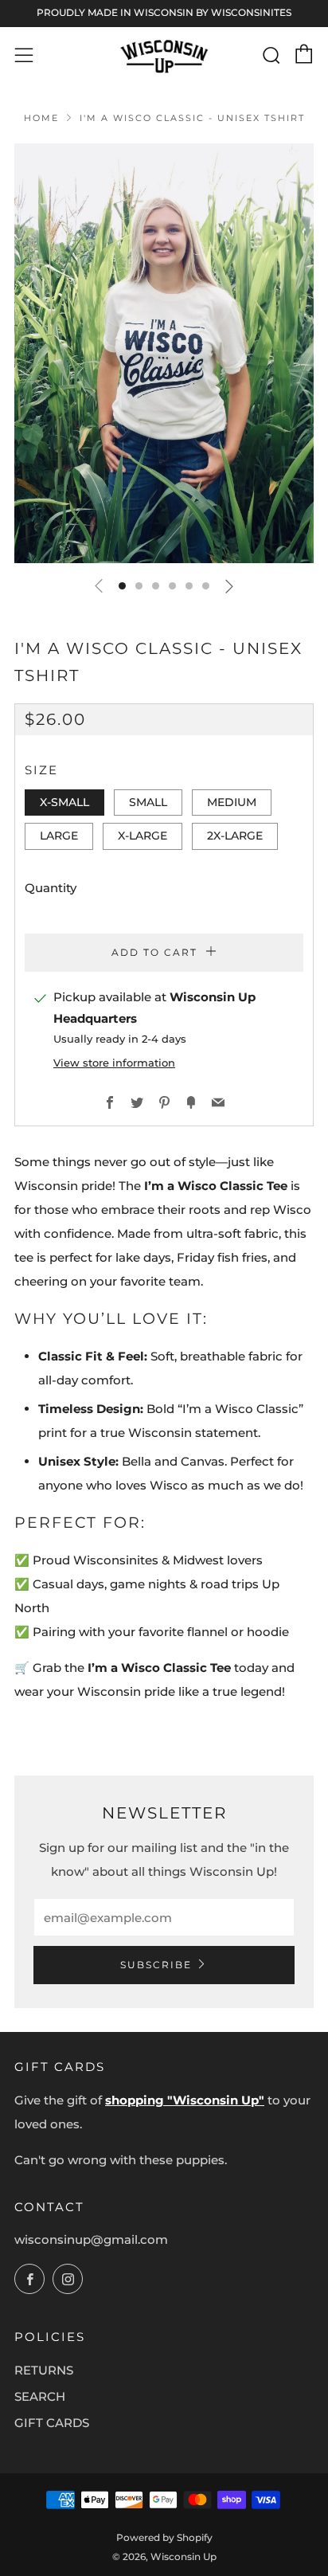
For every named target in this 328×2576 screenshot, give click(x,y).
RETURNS (44, 2370)
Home (41, 118)
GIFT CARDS (52, 2423)
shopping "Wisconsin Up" (185, 2100)
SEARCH (40, 2396)
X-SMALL (64, 802)
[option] (164, 353)
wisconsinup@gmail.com (91, 2239)
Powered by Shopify (164, 2537)
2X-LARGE (235, 836)
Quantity (51, 888)
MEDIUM (232, 802)
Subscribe (156, 1965)
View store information (114, 1063)
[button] (122, 586)
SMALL (148, 802)
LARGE (59, 836)
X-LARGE (143, 836)
